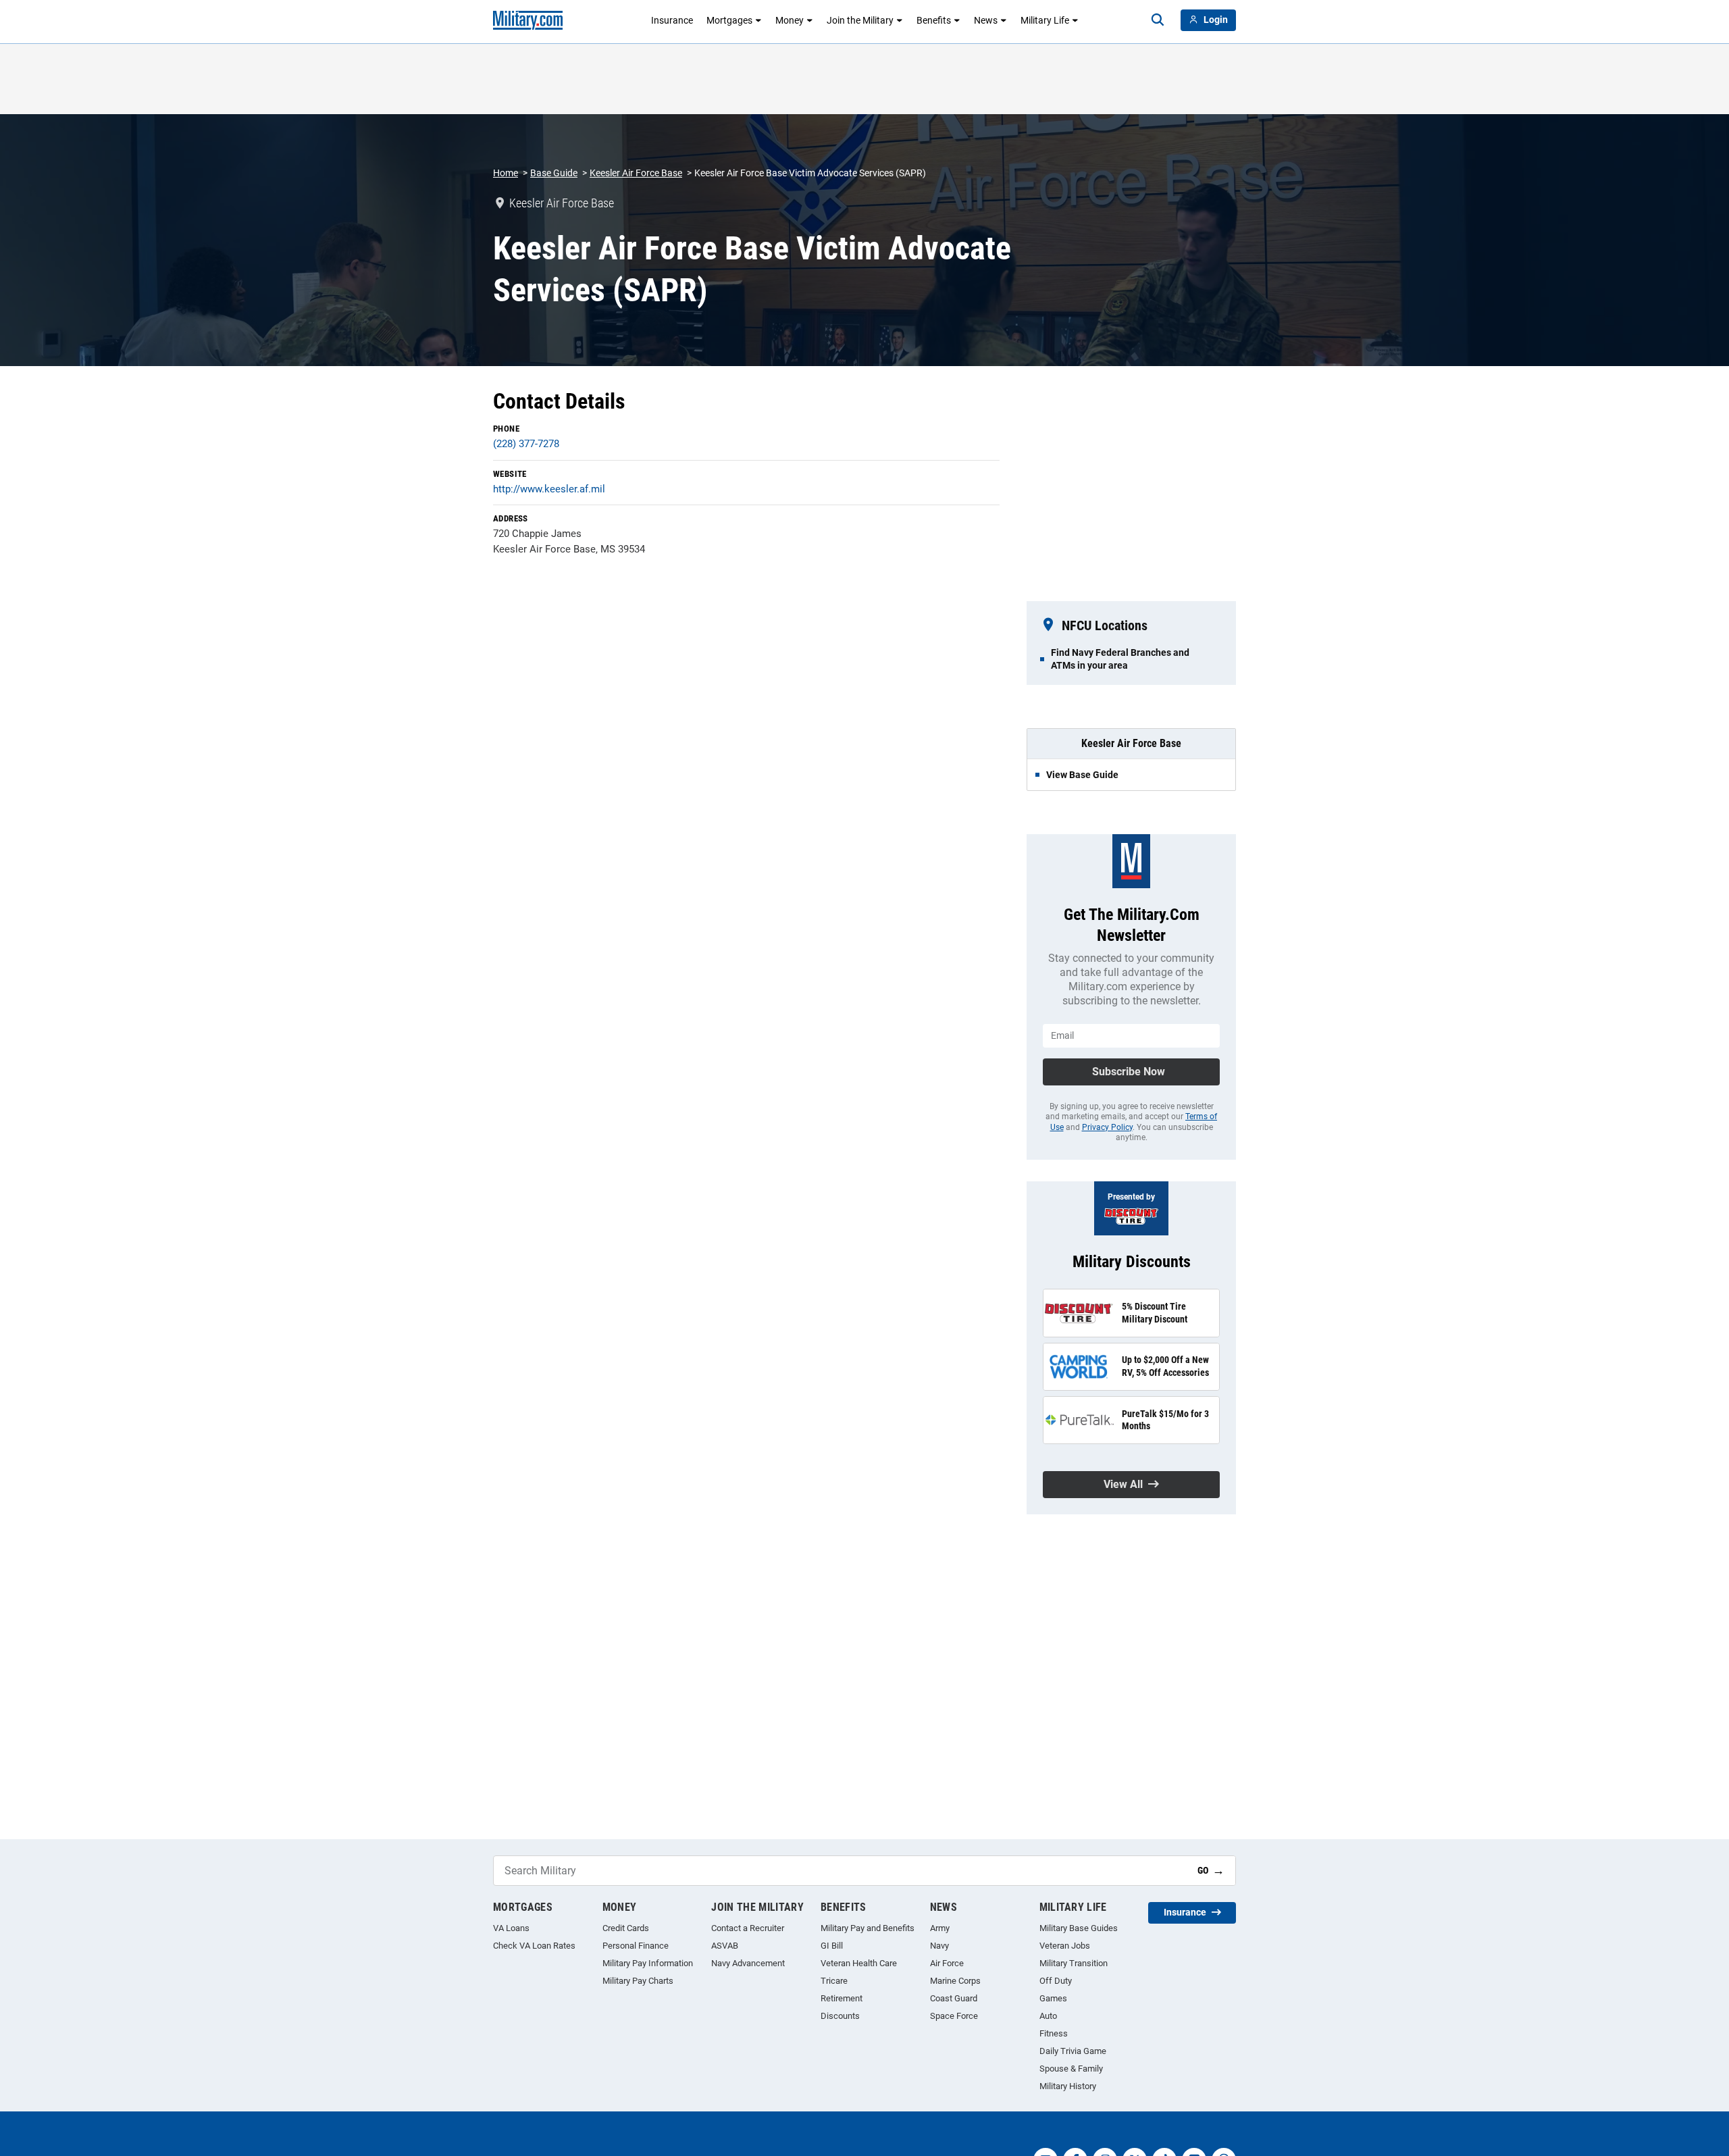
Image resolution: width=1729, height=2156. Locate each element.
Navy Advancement (748, 1963)
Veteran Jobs (1065, 1946)
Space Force (954, 2016)
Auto (1048, 2016)
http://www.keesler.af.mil (549, 489)
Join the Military (860, 20)
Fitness (1054, 2033)
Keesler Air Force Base (636, 173)
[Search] (1158, 20)
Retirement (842, 1998)
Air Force (947, 1963)
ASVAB (725, 1946)
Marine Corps (955, 1981)
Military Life (1045, 20)
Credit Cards (626, 1928)
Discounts (840, 2016)
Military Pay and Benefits (868, 1928)
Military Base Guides (1079, 1928)
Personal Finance (636, 1946)
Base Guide (554, 173)
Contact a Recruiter (748, 1928)
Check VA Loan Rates (534, 1946)
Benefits (934, 20)
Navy (939, 1946)
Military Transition (1074, 1963)
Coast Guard (954, 1998)
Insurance (672, 20)
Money (790, 20)
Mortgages (729, 20)
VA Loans (511, 1928)
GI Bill (832, 1946)
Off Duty (1056, 1981)
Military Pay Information (648, 1963)
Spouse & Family (1071, 2069)
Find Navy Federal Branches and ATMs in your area (1120, 659)
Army (940, 1928)
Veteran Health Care (859, 1963)
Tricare (834, 1981)
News (986, 20)
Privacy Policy (1107, 1127)
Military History (1068, 2086)
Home (506, 173)
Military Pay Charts (638, 1981)
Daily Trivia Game (1073, 2051)
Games (1053, 1998)
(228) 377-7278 (526, 444)
